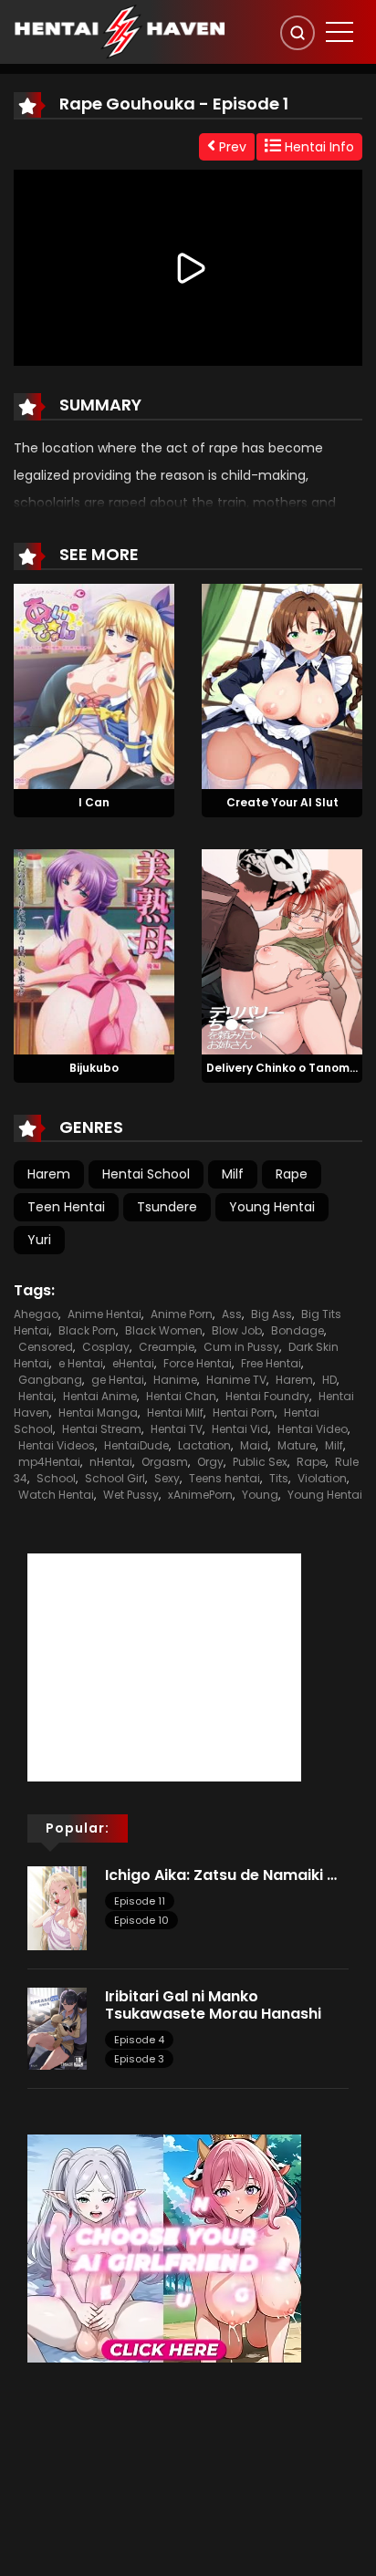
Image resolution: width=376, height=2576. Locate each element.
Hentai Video (313, 1429)
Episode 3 (139, 2059)
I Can (94, 802)
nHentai (111, 1462)
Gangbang (50, 1380)
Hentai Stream (102, 1429)
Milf (233, 1174)
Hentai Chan (181, 1396)
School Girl (115, 1478)
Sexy (167, 1478)
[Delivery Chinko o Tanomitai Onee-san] (282, 950)
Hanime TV (236, 1380)
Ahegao (36, 1314)
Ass (232, 1314)
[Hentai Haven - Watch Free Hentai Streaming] (120, 31)
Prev (231, 147)
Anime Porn (182, 1314)
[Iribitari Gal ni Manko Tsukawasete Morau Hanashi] (57, 2028)
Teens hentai (225, 1478)
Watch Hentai (56, 1495)
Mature (297, 1445)
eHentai (133, 1363)
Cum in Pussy (241, 1347)
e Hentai (81, 1363)
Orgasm (165, 1462)
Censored (46, 1347)
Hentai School (146, 1174)
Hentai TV (177, 1429)
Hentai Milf (175, 1413)
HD (329, 1380)
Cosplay (106, 1347)
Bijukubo (94, 1068)
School (56, 1478)
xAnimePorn (200, 1495)
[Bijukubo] (94, 950)
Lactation (204, 1445)
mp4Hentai (49, 1462)
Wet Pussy (131, 1495)
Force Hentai (198, 1363)
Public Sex (260, 1462)
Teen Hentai (66, 1207)
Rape (292, 1174)
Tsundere (167, 1207)
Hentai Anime (100, 1396)
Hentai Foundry (267, 1396)
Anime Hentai (104, 1314)
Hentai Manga (98, 1413)
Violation (322, 1478)
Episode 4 (139, 2040)
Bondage (298, 1330)
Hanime (175, 1380)
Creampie (167, 1347)
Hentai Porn (244, 1413)
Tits (279, 1478)
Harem (49, 1174)
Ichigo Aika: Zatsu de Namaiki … (221, 1875)
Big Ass (272, 1314)
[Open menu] (339, 32)
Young (260, 1495)
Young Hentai (272, 1207)
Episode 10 (141, 1920)
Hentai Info (318, 147)
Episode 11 (140, 1901)
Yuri (39, 1240)
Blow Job (237, 1330)
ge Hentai (118, 1380)
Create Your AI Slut (282, 802)
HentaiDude (136, 1445)
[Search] (298, 33)
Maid (254, 1445)
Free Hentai (271, 1363)
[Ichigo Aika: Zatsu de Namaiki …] (57, 1906)
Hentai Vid (240, 1429)
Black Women (164, 1330)
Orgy (210, 1462)
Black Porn (87, 1330)
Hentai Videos (57, 1445)
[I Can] (94, 685)
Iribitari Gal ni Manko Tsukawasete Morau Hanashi (215, 2005)
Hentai (36, 1396)
